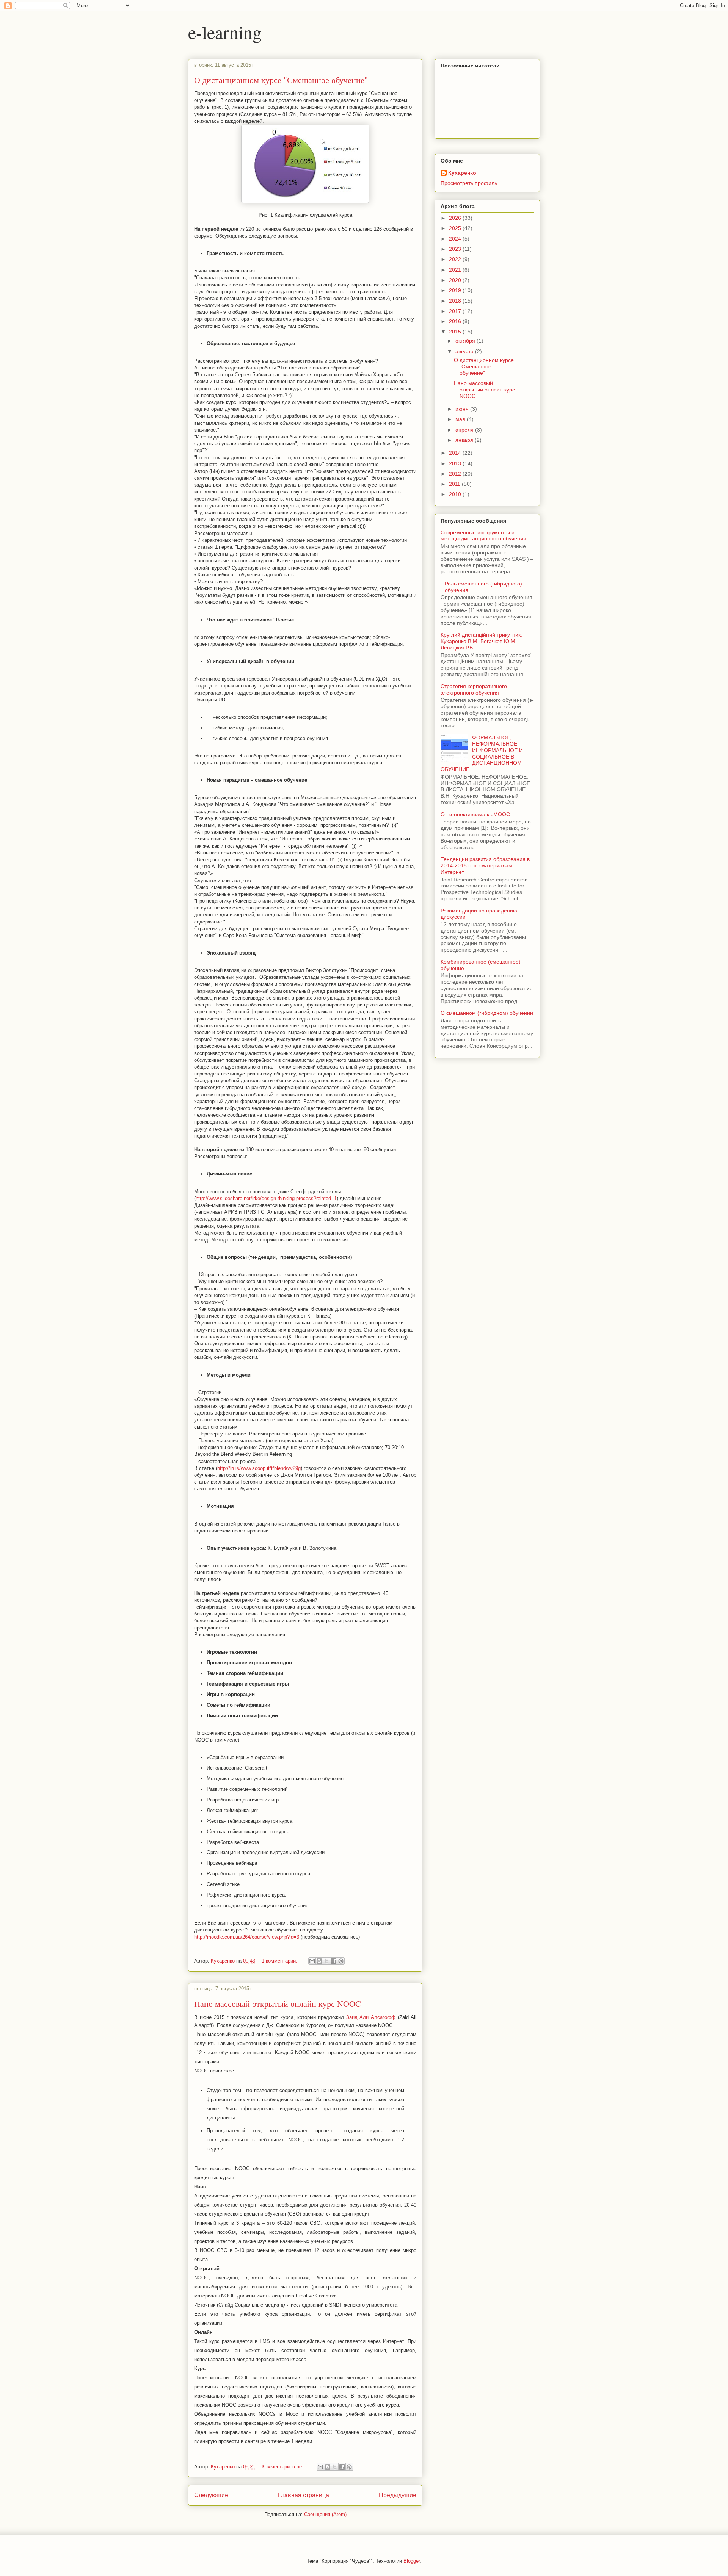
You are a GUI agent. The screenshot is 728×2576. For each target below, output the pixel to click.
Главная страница (304, 2495)
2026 (456, 218)
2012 (456, 474)
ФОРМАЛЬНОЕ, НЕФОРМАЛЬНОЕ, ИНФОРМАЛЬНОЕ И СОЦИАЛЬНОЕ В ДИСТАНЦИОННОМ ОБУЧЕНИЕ (482, 753)
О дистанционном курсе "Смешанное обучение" (281, 80)
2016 (456, 321)
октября (466, 341)
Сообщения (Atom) (325, 2514)
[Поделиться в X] (326, 1961)
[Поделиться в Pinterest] (341, 1961)
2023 (456, 249)
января (465, 440)
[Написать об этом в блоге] (319, 1961)
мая (461, 419)
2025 (456, 228)
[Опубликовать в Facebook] (334, 1961)
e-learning (225, 32)
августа (465, 351)
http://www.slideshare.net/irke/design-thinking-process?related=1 (266, 1198)
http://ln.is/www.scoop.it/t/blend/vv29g (259, 1468)
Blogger (412, 2561)
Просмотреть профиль (469, 183)
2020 (456, 280)
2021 (456, 270)
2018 (456, 301)
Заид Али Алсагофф (371, 2017)
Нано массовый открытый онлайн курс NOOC (278, 2004)
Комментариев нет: (284, 2467)
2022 (456, 259)
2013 (456, 463)
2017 (456, 311)
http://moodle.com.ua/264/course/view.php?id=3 (247, 1937)
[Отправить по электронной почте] (312, 1961)
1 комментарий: (280, 1961)
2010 (456, 494)
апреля (465, 430)
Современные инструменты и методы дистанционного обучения (483, 536)
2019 (456, 290)
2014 (456, 453)
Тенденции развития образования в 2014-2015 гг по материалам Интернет (485, 865)
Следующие (211, 2495)
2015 (456, 332)
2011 (455, 484)
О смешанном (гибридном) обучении (487, 1013)
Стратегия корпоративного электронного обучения (474, 689)
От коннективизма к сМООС (475, 814)
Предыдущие (398, 2495)
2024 (456, 239)
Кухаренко (462, 173)
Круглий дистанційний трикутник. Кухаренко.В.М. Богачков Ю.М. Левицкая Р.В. (481, 641)
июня (463, 409)
